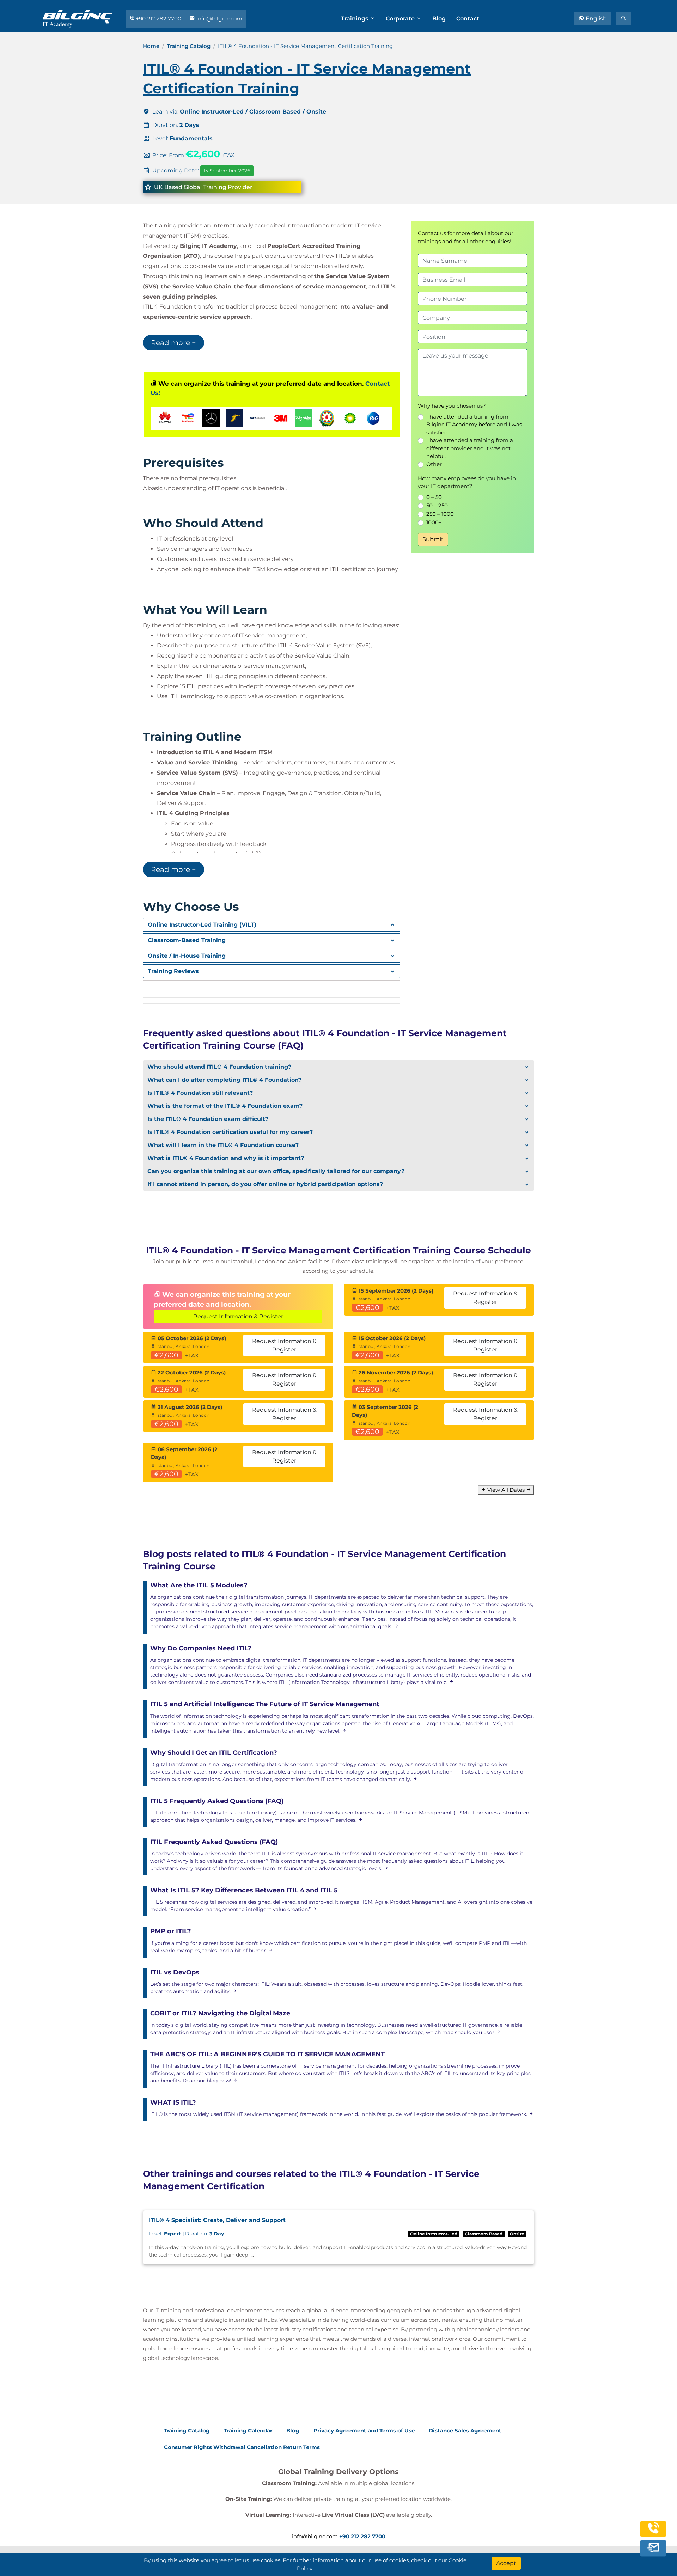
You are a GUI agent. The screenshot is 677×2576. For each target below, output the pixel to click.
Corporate (401, 19)
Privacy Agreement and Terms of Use (364, 2431)
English (596, 19)
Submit (433, 539)
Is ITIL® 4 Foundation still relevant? (200, 1093)
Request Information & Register (238, 1316)
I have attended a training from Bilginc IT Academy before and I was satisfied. (474, 425)
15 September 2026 (227, 171)
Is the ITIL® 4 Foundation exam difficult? (208, 1119)
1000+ (434, 522)
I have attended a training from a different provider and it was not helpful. (470, 448)
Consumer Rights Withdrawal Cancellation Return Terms (242, 2447)
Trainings (355, 19)
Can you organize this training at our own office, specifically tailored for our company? (276, 1171)
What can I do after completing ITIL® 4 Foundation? (224, 1080)
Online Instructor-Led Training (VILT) (202, 925)
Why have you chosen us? (452, 406)
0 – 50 (434, 497)
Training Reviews (173, 971)
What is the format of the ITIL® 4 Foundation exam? (225, 1106)
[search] (624, 19)
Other (434, 464)
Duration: (186, 2234)
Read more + (173, 343)
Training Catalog (189, 46)
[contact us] (653, 2548)
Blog (439, 19)
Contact (468, 19)
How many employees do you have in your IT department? (467, 482)
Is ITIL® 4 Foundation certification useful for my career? (230, 1132)
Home (151, 46)
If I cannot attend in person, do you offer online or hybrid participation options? (265, 1184)
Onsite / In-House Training (187, 956)
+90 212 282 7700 (158, 19)
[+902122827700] (653, 2532)
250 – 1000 (440, 514)
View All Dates (506, 1490)
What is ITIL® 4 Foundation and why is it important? (226, 1158)
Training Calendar (248, 2431)
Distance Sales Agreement (465, 2431)
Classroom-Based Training (187, 940)
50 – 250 (437, 505)
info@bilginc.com (219, 19)
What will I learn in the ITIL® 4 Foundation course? (223, 1145)
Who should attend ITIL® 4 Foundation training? (219, 1067)
